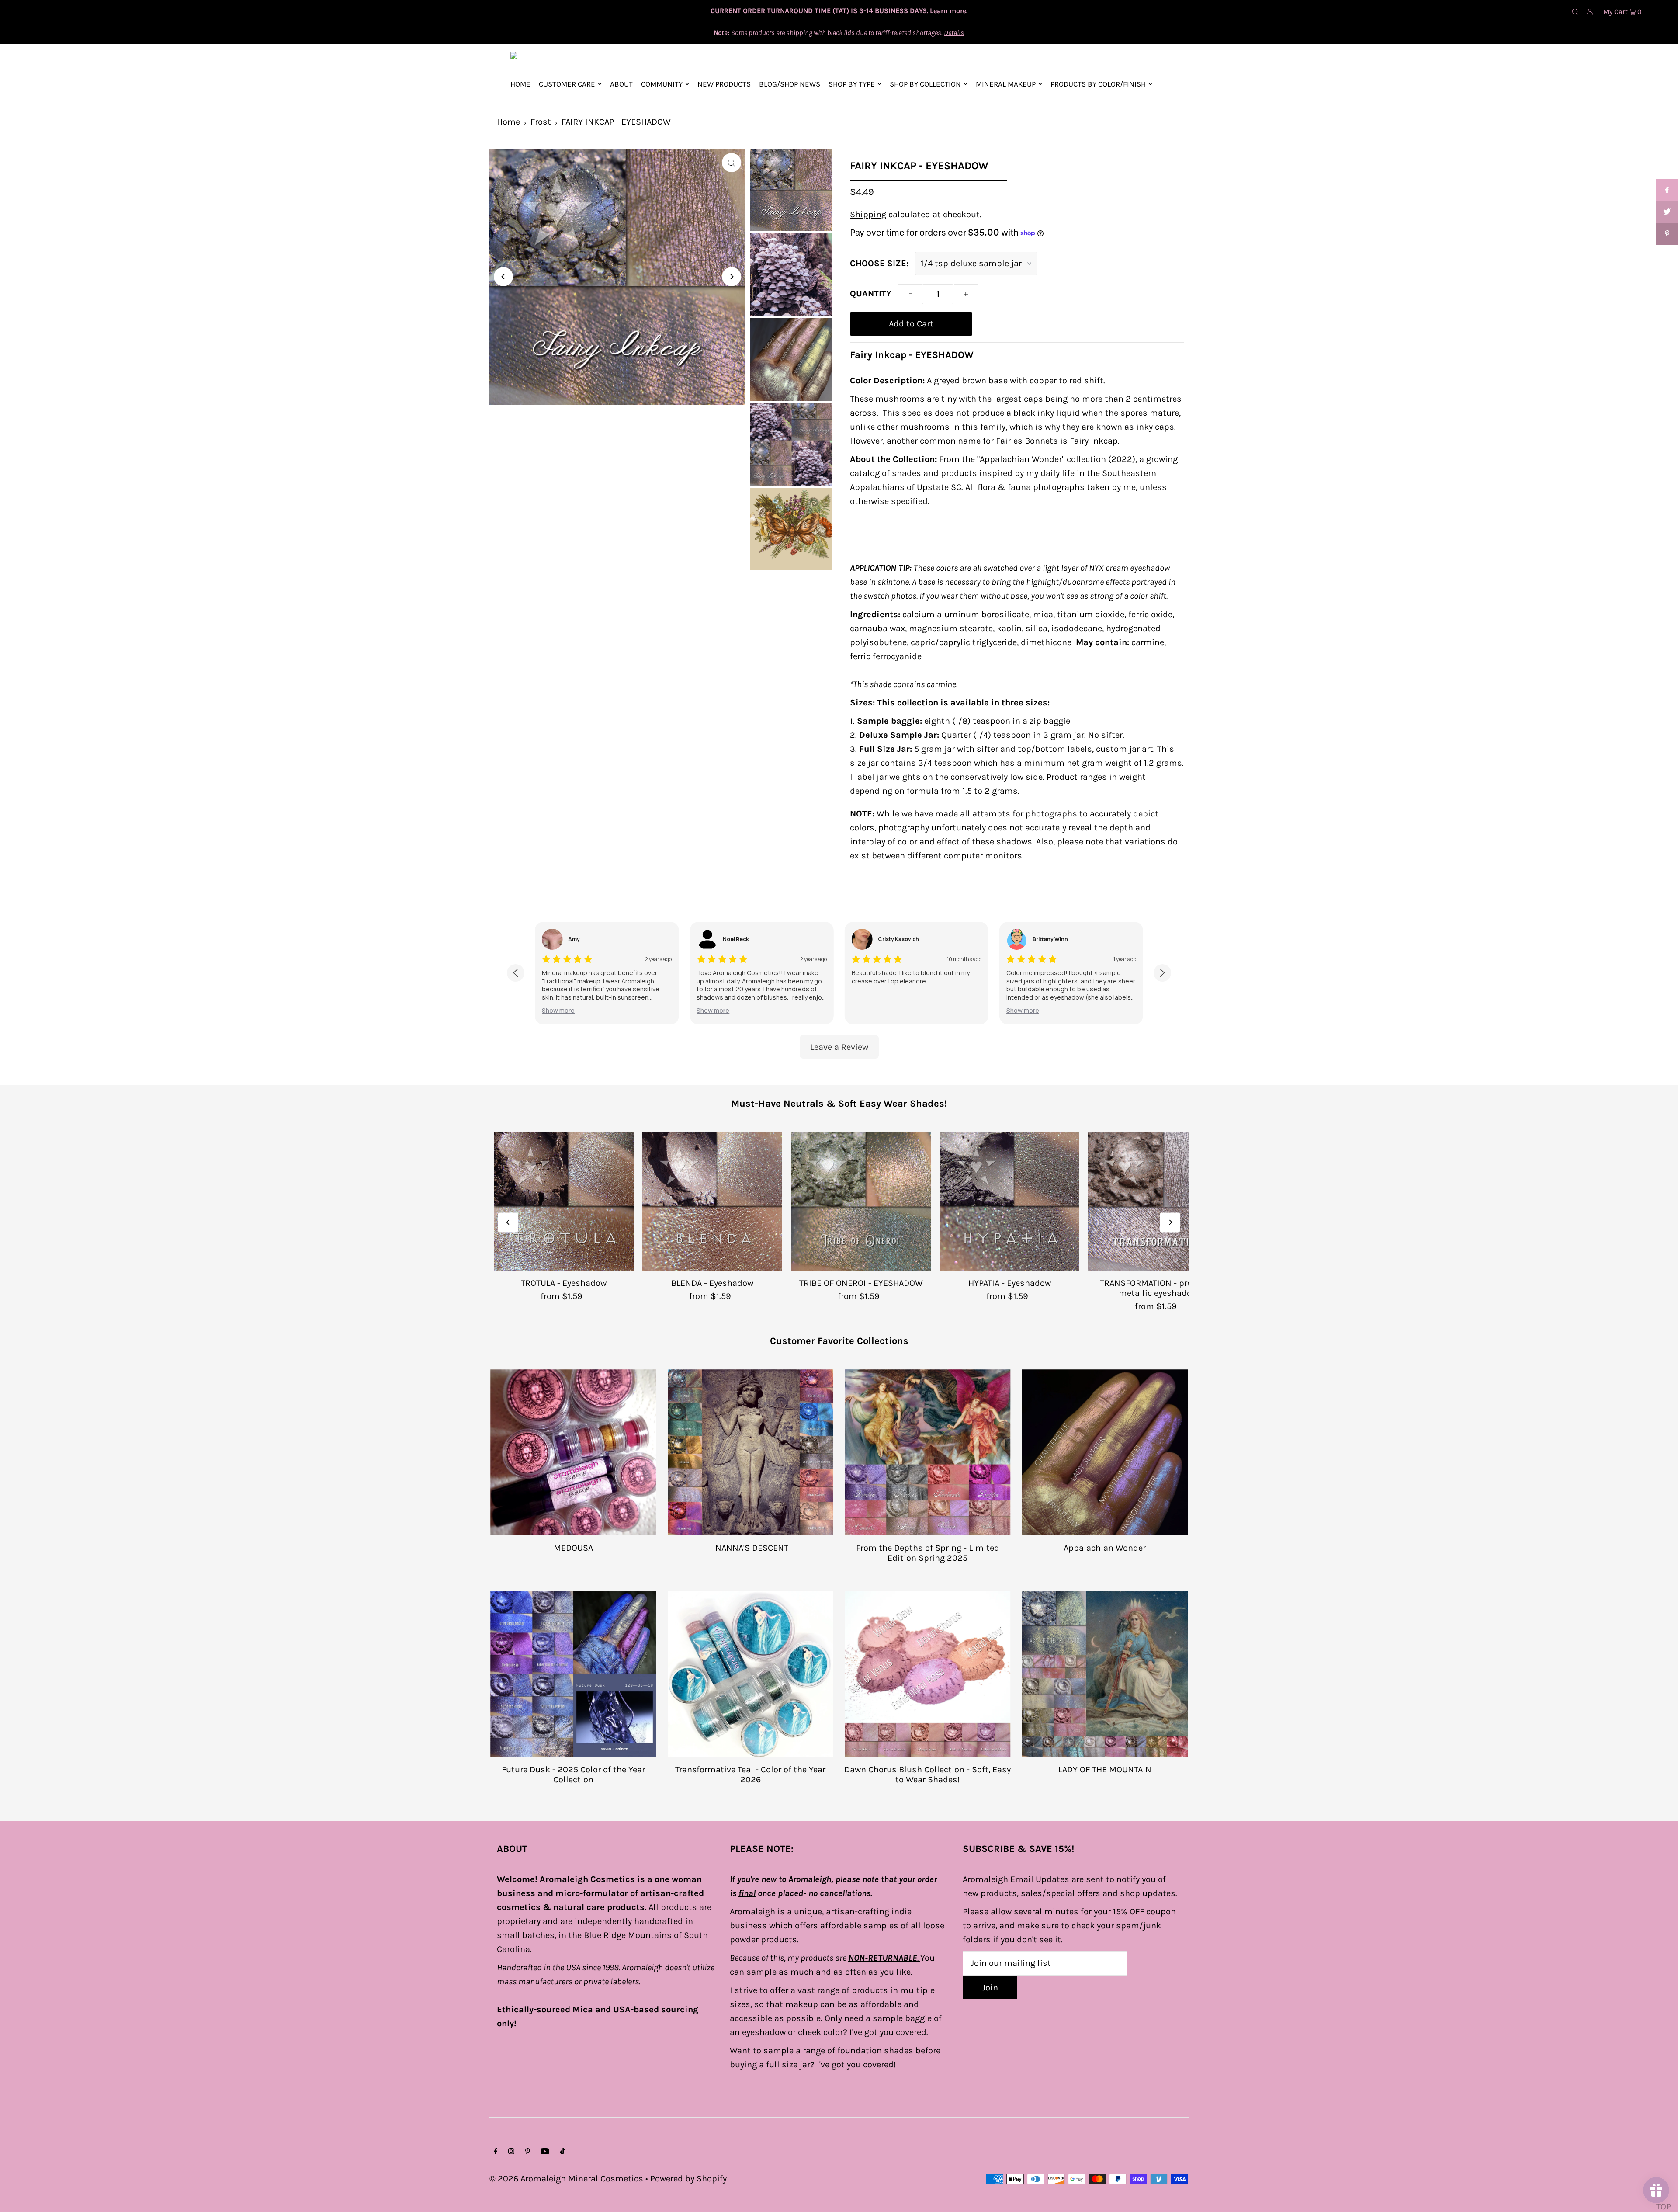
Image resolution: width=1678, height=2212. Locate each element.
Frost (541, 122)
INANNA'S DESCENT (751, 1548)
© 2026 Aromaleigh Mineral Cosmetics (566, 2179)
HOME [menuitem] (520, 84)
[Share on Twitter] (1667, 212)
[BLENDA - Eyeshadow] (712, 1201)
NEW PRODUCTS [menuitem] (724, 84)
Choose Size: (879, 263)
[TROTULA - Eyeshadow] (564, 1201)
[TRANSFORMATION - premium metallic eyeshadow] (1158, 1201)
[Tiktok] (563, 2152)
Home (508, 122)
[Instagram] (511, 2152)
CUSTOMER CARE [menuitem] (567, 84)
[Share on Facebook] (1667, 190)
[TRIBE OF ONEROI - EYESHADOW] (861, 1201)
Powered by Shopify (688, 2179)
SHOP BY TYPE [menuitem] (852, 84)
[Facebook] (496, 2152)
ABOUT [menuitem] (621, 84)
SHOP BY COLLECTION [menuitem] (925, 84)
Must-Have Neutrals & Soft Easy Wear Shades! (839, 1104)
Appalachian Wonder (1105, 1548)
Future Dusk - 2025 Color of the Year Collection (573, 1774)
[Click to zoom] (732, 163)
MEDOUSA (573, 1548)
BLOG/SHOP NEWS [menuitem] (790, 84)
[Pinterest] (528, 2152)
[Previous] (503, 277)
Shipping (868, 214)
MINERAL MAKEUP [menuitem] (1006, 84)
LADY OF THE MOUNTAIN (1105, 1769)
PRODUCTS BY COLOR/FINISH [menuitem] (1098, 84)
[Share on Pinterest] (1667, 234)
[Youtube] (545, 2152)
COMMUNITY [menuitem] (662, 84)
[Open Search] (1575, 11)
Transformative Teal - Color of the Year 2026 (750, 1774)
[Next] (732, 277)
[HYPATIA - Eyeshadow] (1009, 1201)
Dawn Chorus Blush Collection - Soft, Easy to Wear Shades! (927, 1774)
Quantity (871, 293)
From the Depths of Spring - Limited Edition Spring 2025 (928, 1553)
